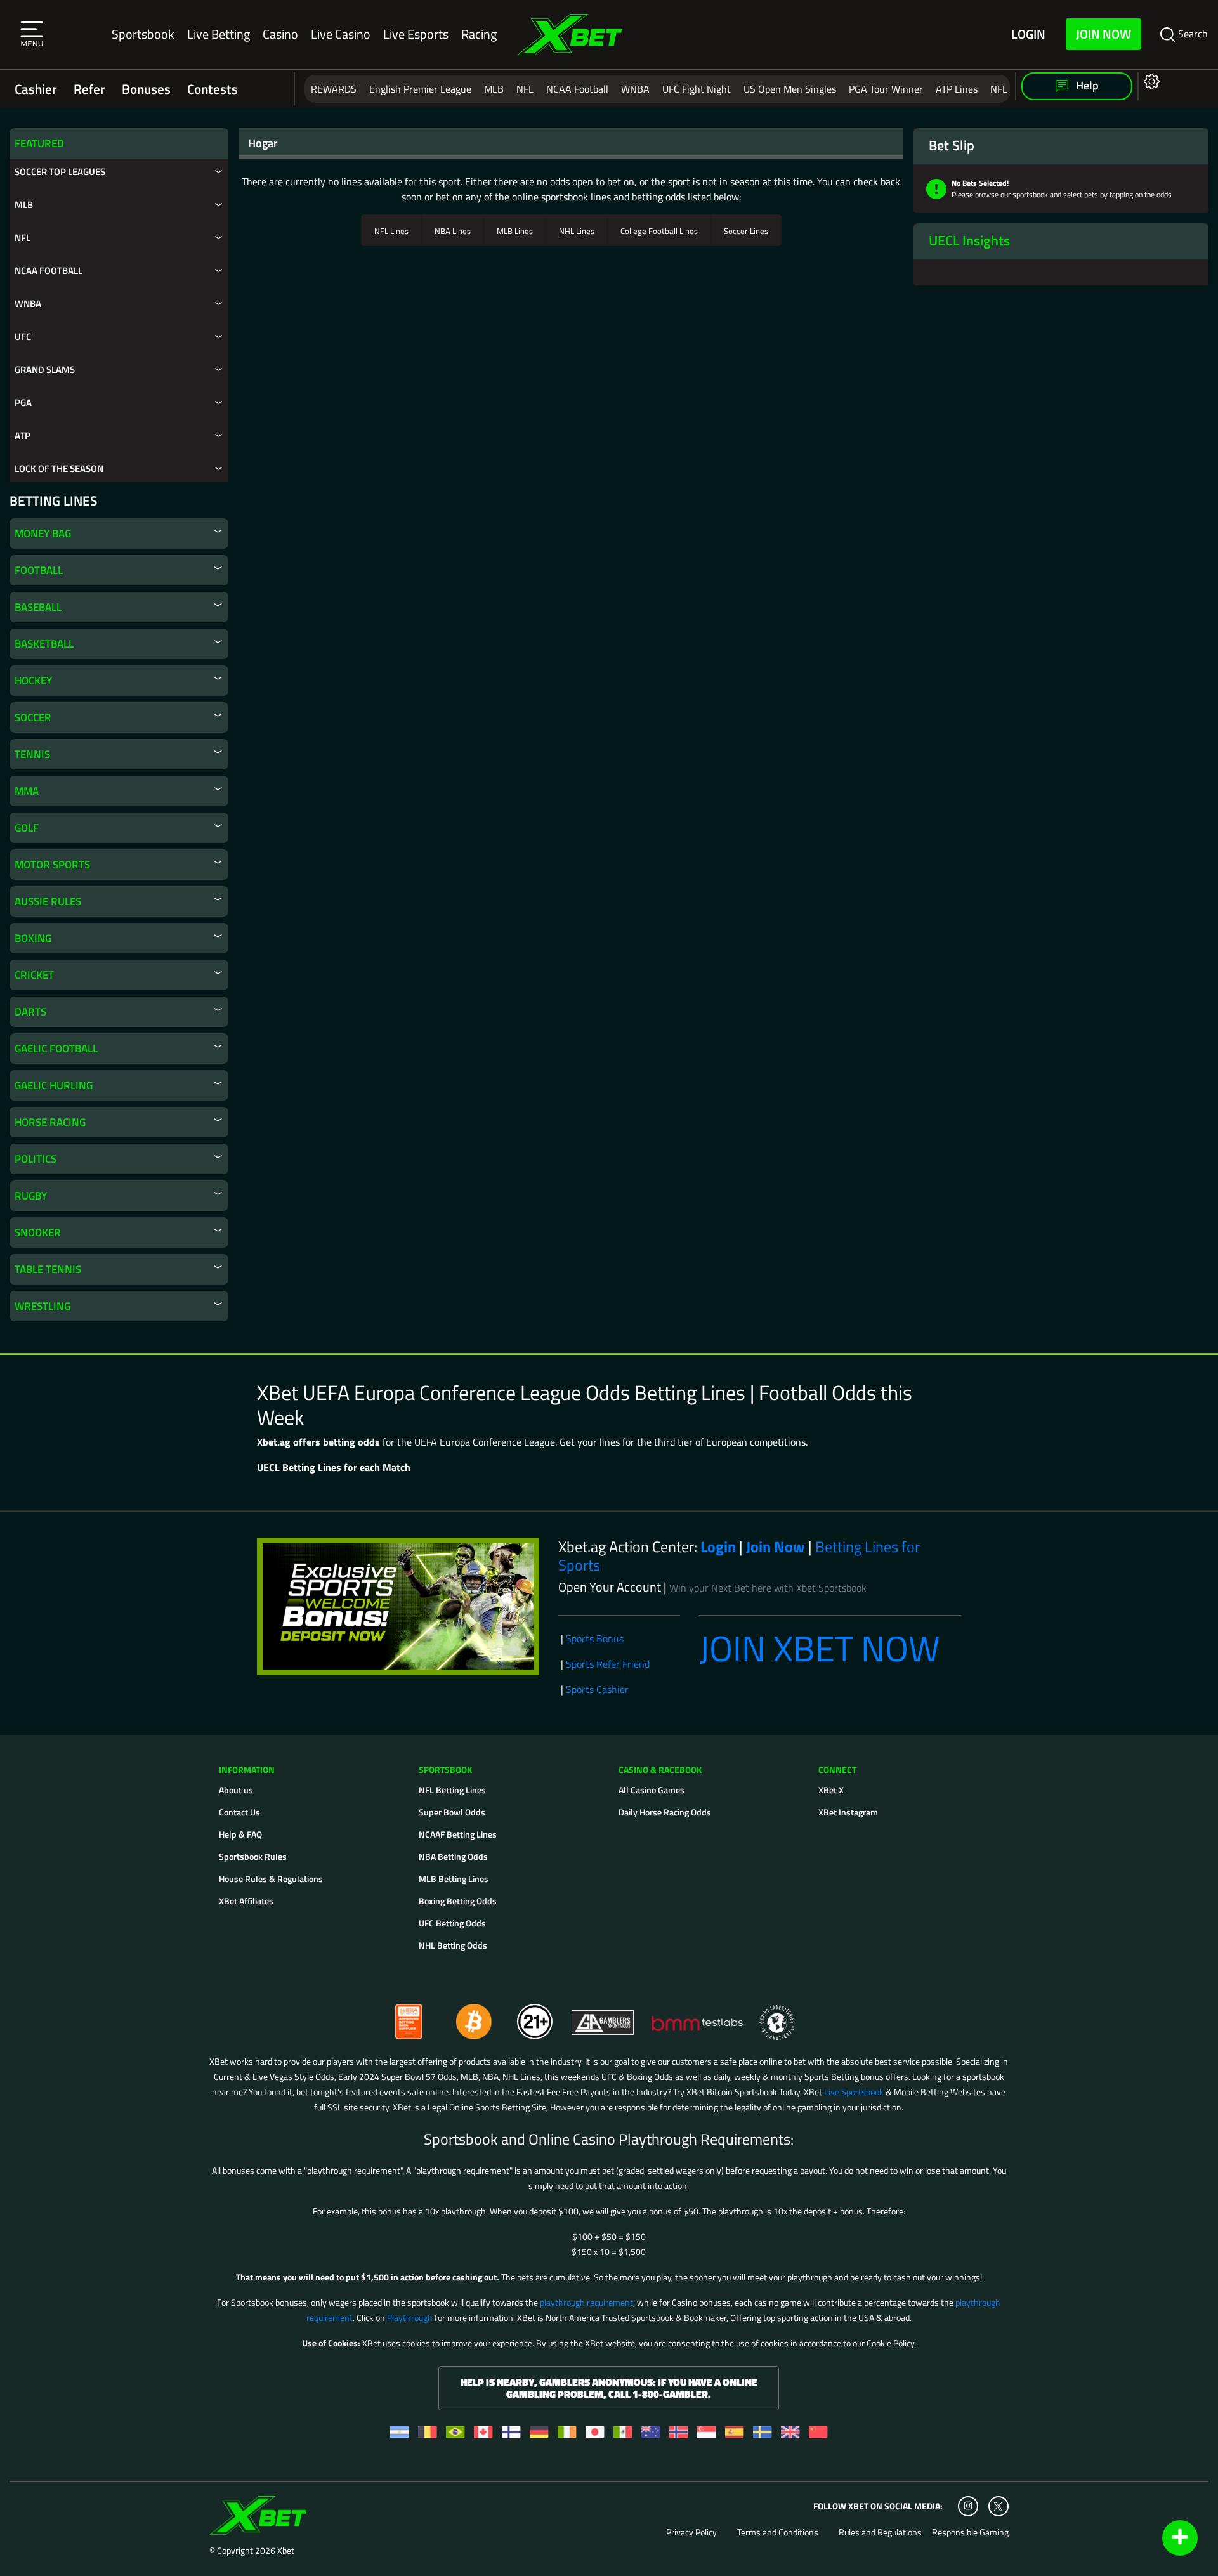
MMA (27, 791)
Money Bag (43, 533)
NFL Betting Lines (452, 1790)
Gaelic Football (56, 1049)
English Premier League (420, 89)
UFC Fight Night (697, 89)
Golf (27, 828)
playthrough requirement (586, 2302)
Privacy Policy (691, 2532)
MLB (494, 89)
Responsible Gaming (970, 2532)
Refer (89, 89)
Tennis (32, 754)
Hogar (263, 143)
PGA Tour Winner (886, 89)
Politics (36, 1159)
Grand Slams (45, 369)
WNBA (635, 89)
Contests (213, 89)
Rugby (31, 1196)
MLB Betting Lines (454, 1879)
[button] (32, 34)
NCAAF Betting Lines (458, 1834)
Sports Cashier (597, 1689)
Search (1192, 34)
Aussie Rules (48, 901)
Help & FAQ (240, 1834)
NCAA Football (577, 89)
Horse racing (50, 1122)
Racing (479, 34)
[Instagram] (968, 2506)
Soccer (33, 717)
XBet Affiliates (246, 1901)
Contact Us (239, 1812)
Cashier (36, 89)
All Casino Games (652, 1790)
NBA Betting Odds (453, 1856)
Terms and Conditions (778, 2532)
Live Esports (416, 34)
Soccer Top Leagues (60, 172)
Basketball (44, 644)
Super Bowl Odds (452, 1812)
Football (39, 570)
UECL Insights (969, 240)
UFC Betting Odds (452, 1923)
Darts (30, 1012)
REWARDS (334, 89)
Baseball (38, 607)
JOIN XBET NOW (820, 1648)
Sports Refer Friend (608, 1664)
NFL (525, 89)
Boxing (33, 938)
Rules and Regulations (880, 2532)
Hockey (33, 681)
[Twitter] (998, 2507)
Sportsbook (143, 34)
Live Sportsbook (854, 2092)
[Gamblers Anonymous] (603, 2016)
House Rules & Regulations (271, 1879)
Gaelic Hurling (54, 1085)
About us (236, 1790)
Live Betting (219, 34)
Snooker (38, 1232)
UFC (23, 337)
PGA (23, 402)
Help (1086, 85)
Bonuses (146, 89)
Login (1028, 35)
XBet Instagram (848, 1812)
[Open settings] (1149, 81)
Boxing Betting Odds (458, 1901)
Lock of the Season (59, 468)
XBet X (831, 1790)
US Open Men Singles (790, 89)
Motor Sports (52, 865)
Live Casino (341, 34)
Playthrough (410, 2318)
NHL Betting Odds (453, 1945)
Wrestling (43, 1306)
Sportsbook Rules (253, 1856)
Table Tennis (48, 1269)
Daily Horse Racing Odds (665, 1812)
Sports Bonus (595, 1638)
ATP (23, 435)
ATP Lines (957, 89)
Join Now (1103, 34)
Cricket (34, 975)
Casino (280, 34)
